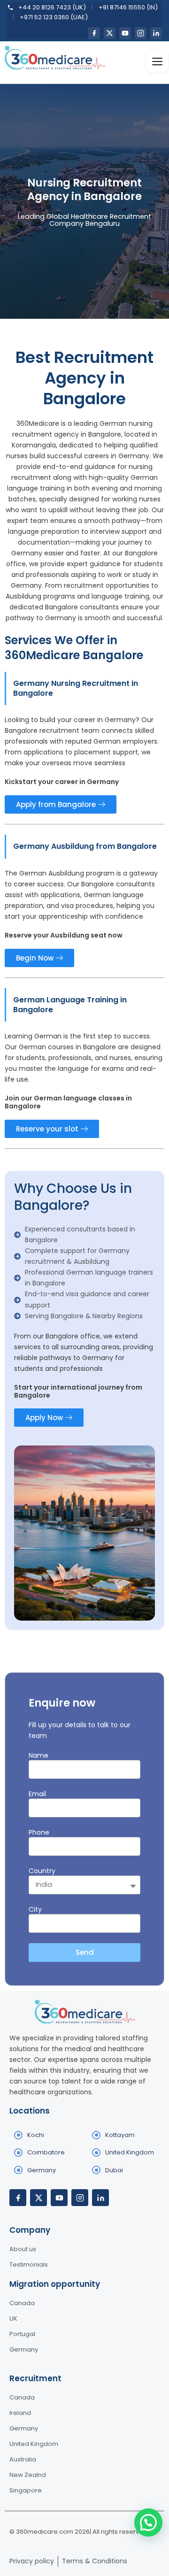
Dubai (114, 2170)
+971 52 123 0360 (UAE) (54, 17)
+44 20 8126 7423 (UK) (52, 7)
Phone (39, 1832)
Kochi (36, 2135)
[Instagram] (141, 33)
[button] (148, 2522)
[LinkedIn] (156, 33)
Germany (42, 2170)
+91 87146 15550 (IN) (128, 7)
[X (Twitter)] (110, 33)
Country (42, 1871)
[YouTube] (125, 33)
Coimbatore (46, 2152)
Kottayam (120, 2135)
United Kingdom (130, 2152)
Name (38, 1755)
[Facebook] (94, 33)
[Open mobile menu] (157, 62)
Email (37, 1794)
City (35, 1909)
